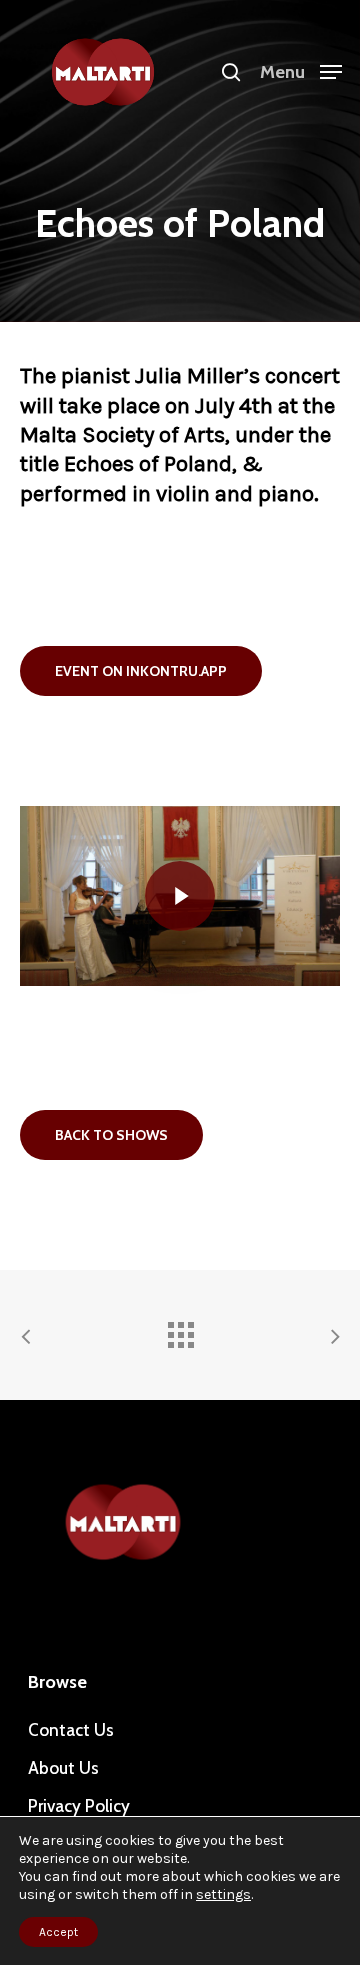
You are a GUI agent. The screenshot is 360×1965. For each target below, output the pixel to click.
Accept (58, 1932)
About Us (63, 1768)
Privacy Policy (79, 1806)
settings (223, 1894)
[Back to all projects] (180, 1330)
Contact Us (71, 1730)
